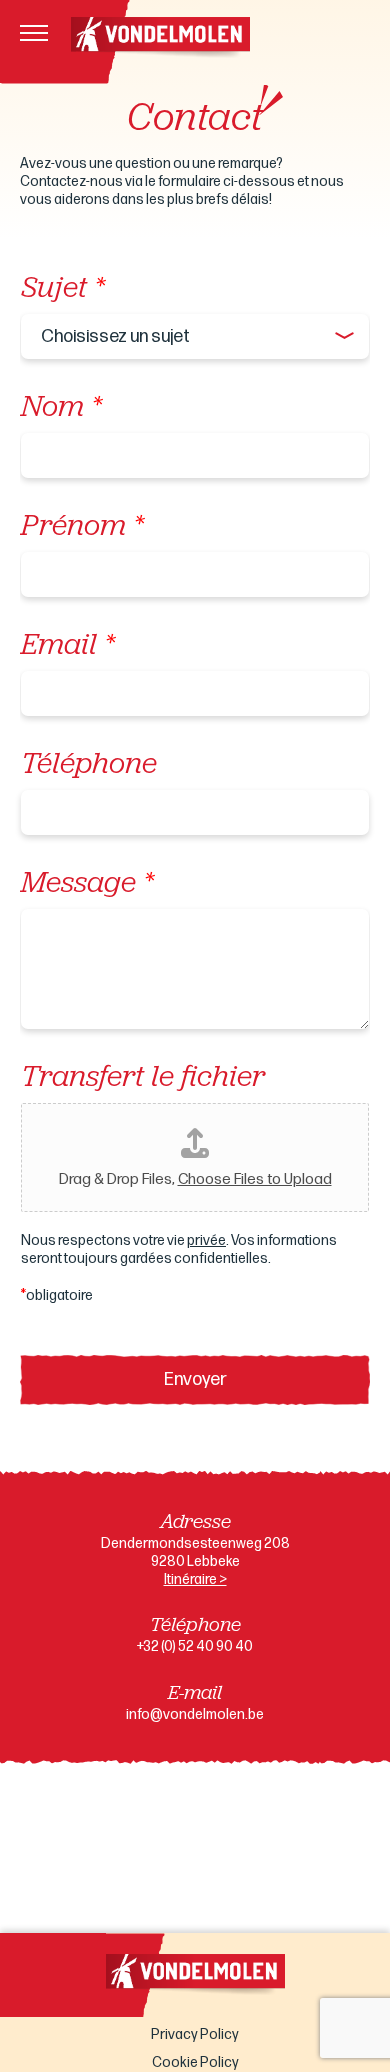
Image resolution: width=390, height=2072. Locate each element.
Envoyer (195, 1379)
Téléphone (89, 765)
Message (87, 884)
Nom (61, 408)
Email (67, 646)
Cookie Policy (195, 2062)
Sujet (62, 289)
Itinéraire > (195, 1579)
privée (206, 1240)
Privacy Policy (195, 2034)
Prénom (82, 527)
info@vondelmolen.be (195, 1714)
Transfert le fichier (143, 1078)
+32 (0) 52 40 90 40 (195, 1646)
